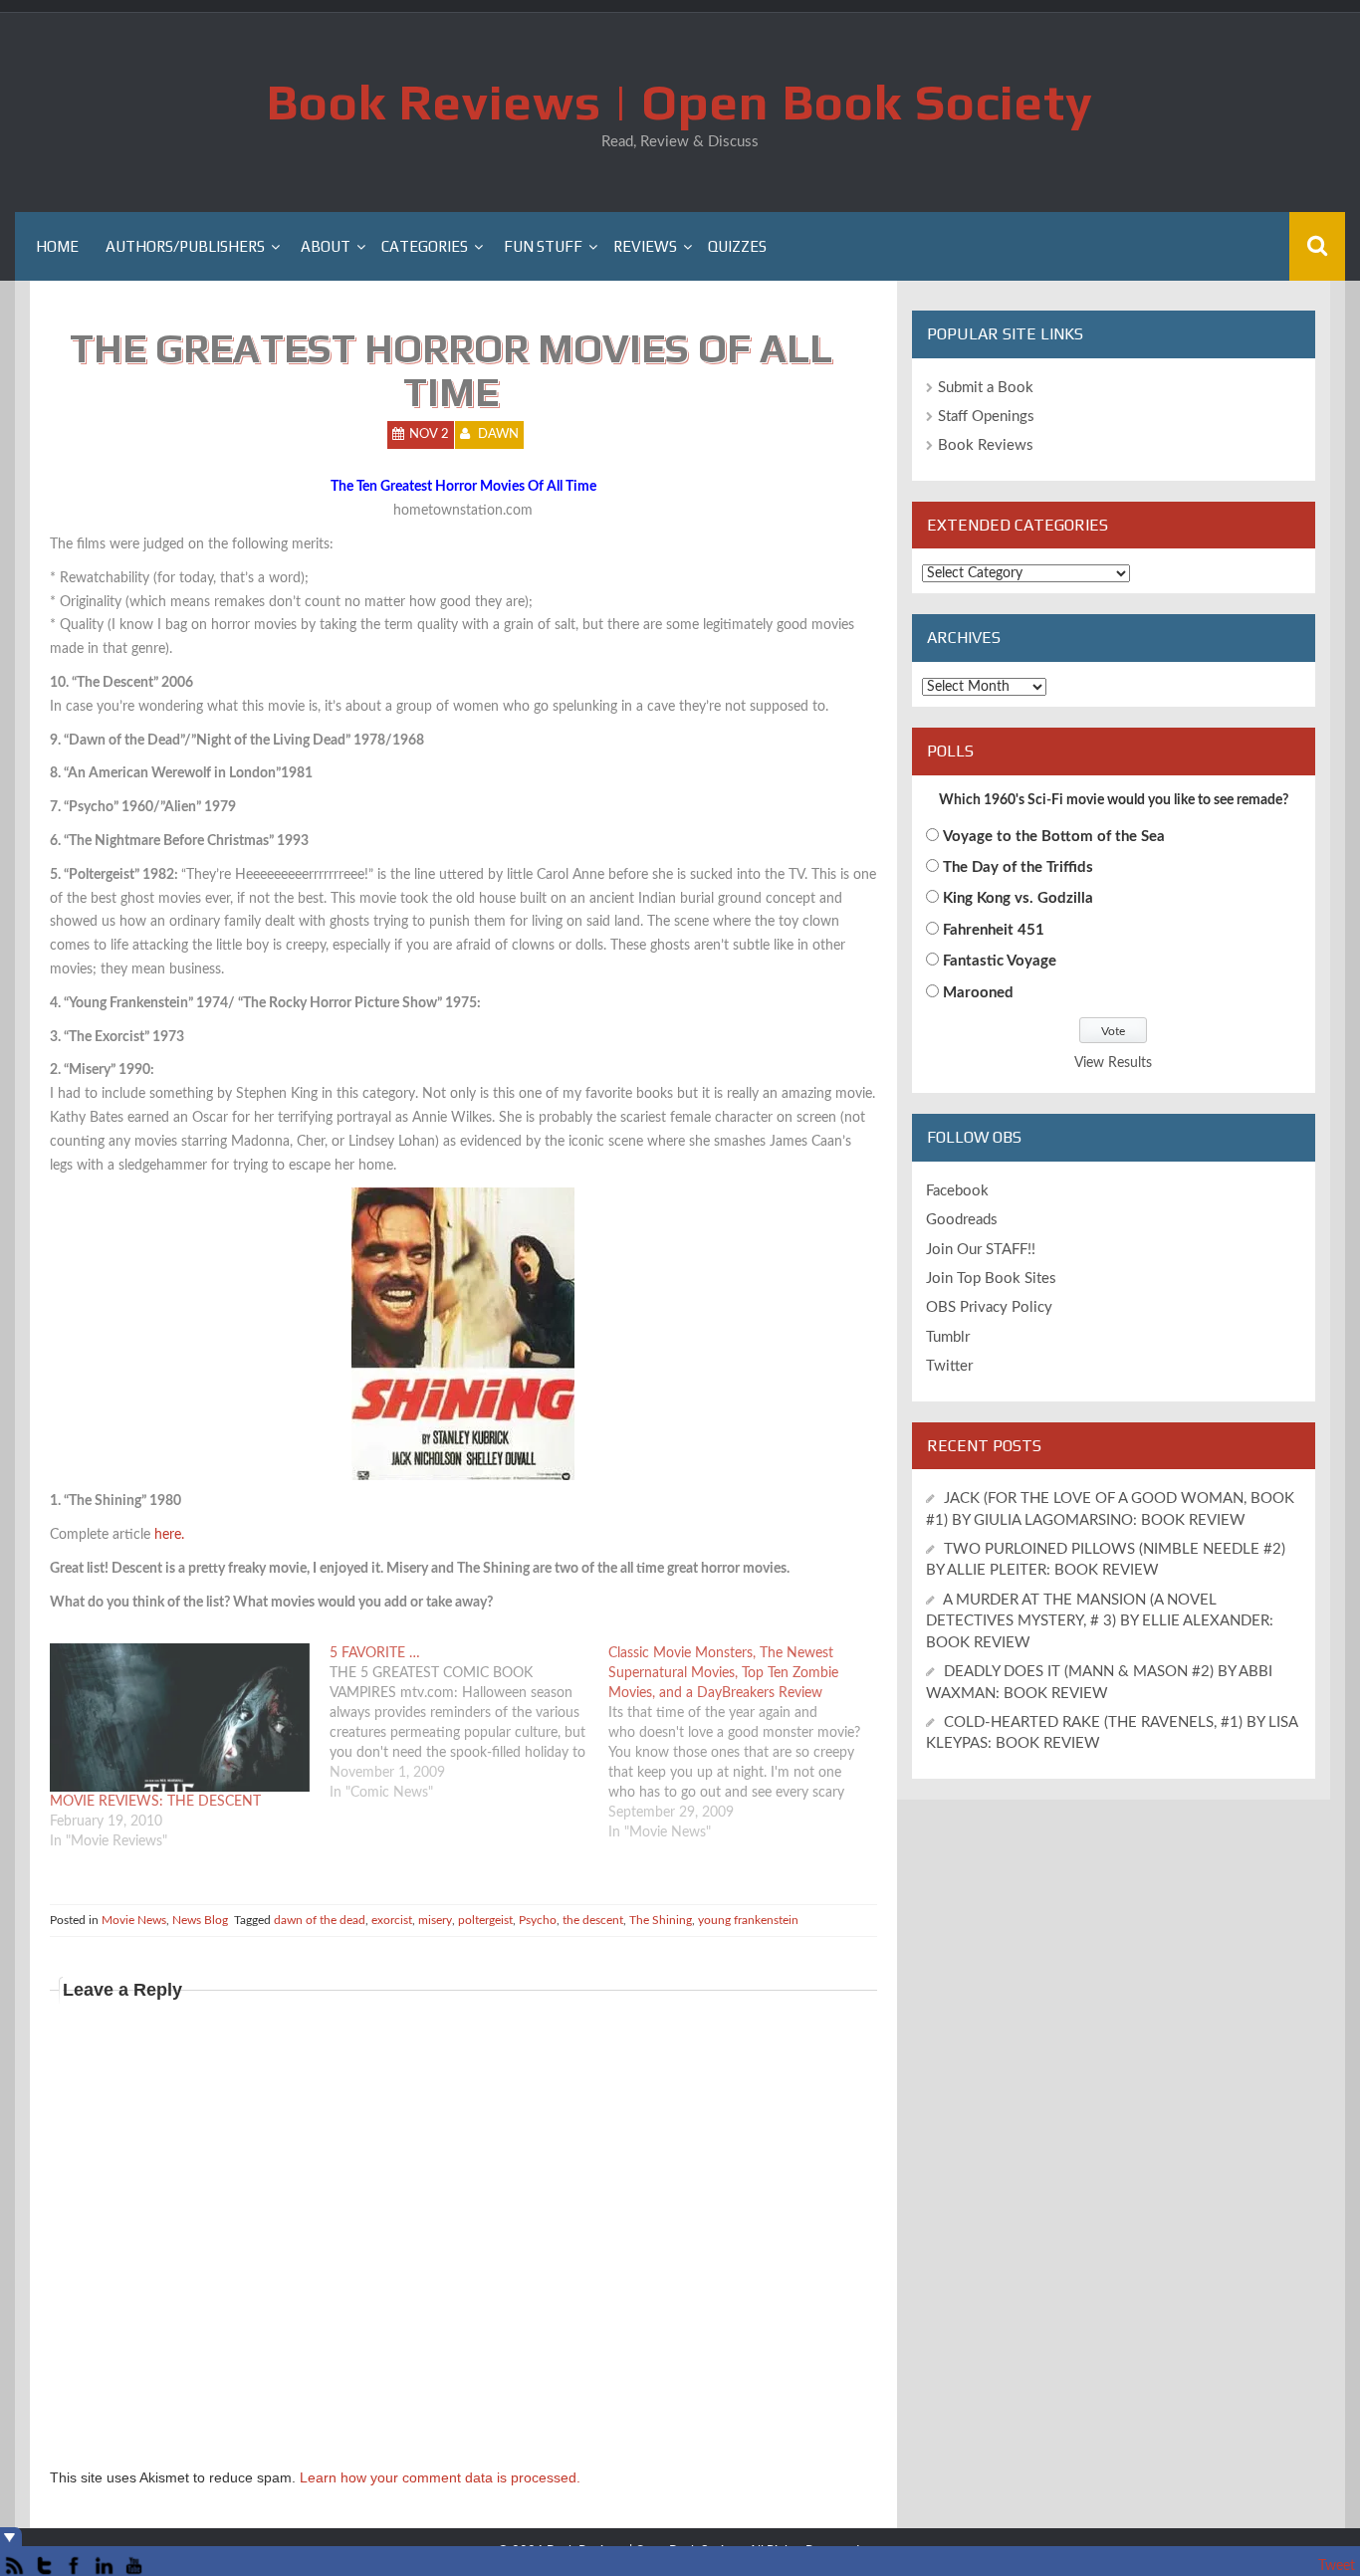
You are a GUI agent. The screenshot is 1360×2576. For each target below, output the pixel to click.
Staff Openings (986, 417)
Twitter (949, 1366)
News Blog (200, 1920)
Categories (425, 246)
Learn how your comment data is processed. (440, 2477)
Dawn (498, 434)
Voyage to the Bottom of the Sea (1054, 837)
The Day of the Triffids (1018, 867)
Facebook (957, 1191)
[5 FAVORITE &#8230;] (469, 1723)
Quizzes (737, 246)
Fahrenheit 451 (994, 930)
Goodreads (962, 1220)
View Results (1113, 1063)
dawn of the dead (320, 1920)
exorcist (392, 1920)
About (326, 246)
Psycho (538, 1920)
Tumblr (948, 1337)
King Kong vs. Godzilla (1018, 898)
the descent (593, 1920)
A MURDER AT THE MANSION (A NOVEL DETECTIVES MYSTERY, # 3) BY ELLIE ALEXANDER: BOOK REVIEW (1100, 1621)
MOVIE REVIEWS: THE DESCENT (155, 1802)
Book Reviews (986, 445)
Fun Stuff (543, 246)
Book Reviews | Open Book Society (680, 102)
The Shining (661, 1920)
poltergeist (485, 1920)
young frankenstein (748, 1920)
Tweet (1337, 2566)
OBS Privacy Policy (989, 1307)
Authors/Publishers (185, 246)
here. (169, 1535)
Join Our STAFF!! (981, 1250)
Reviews (645, 246)
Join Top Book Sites (991, 1279)
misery (435, 1920)
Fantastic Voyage (1000, 961)
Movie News (134, 1920)
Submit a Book (986, 388)
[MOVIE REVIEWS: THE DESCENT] (180, 1717)
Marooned (978, 993)
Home (57, 246)
